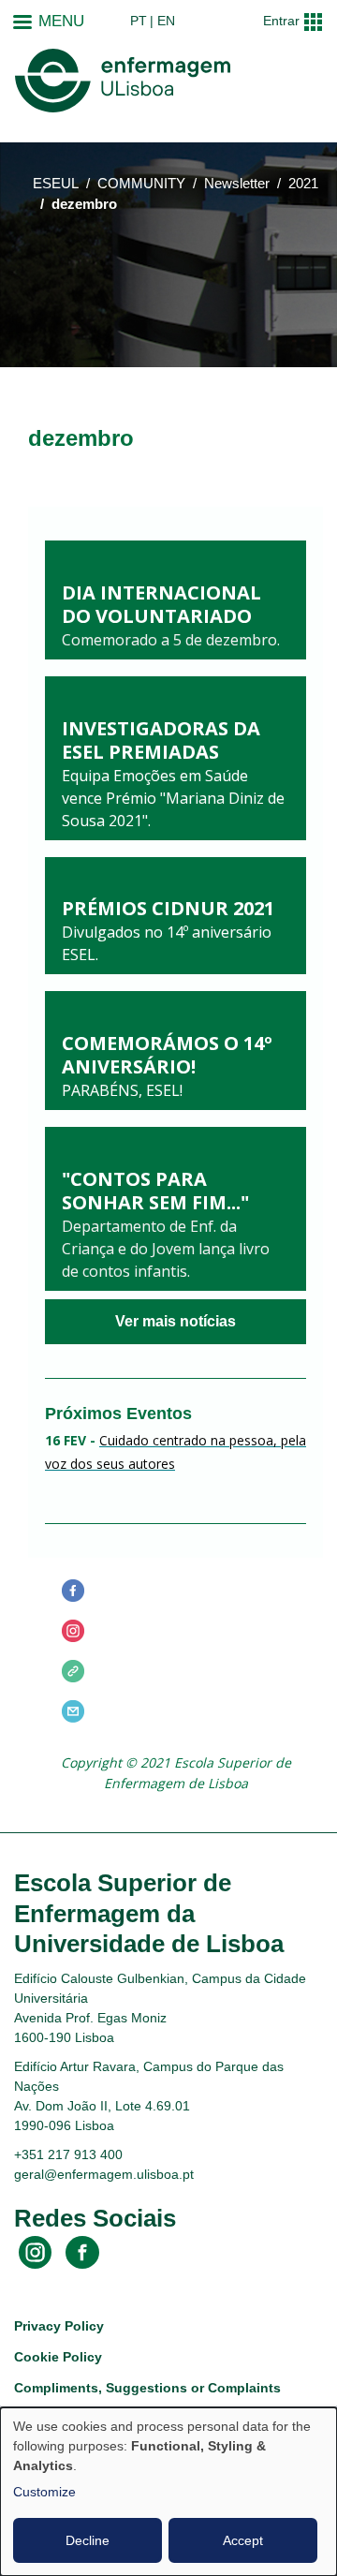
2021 (303, 184)
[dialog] (168, 2492)
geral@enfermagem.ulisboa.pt (104, 2174)
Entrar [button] (281, 21)
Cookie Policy (58, 2357)
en (166, 21)
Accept (243, 2540)
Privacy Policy (59, 2326)
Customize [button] (44, 2492)
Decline (88, 2540)
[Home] (123, 81)
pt (139, 21)
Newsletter (237, 184)
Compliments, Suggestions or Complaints (147, 2388)
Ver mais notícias (176, 1322)
